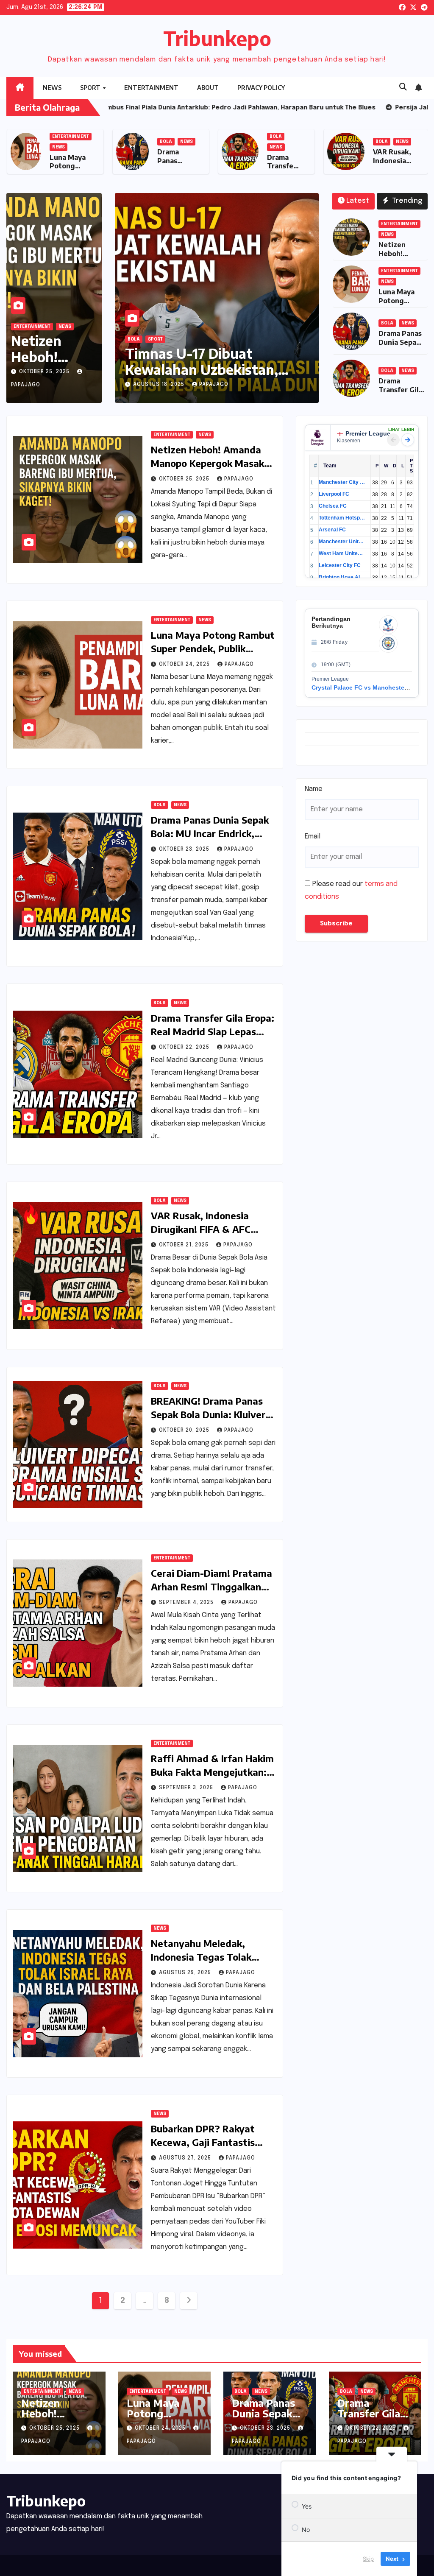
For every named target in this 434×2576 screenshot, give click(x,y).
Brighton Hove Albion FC (342, 577)
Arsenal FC (332, 530)
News (52, 88)
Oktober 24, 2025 (185, 665)
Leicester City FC (340, 565)
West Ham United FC (342, 553)
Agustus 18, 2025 (160, 385)
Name (314, 789)
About (208, 88)
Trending (406, 201)
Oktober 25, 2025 (45, 372)
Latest (358, 201)
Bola (271, 142)
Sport (91, 88)
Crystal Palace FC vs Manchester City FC (370, 687)
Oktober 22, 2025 (185, 1048)
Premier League (368, 433)
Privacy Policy (261, 88)
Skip (368, 2559)
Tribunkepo (217, 38)
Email (313, 837)
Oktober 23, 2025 (185, 849)
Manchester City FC (342, 482)
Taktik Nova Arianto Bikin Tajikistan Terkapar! (209, 361)
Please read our (351, 890)
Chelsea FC (333, 506)
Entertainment (151, 88)
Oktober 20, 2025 (185, 1430)
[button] (403, 87)
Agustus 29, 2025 (186, 1973)
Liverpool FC (334, 494)
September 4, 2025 (187, 1603)
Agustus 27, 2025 (186, 2158)
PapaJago (214, 385)
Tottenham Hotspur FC (342, 518)
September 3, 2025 (187, 1788)
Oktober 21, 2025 (185, 1245)
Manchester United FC (342, 542)
